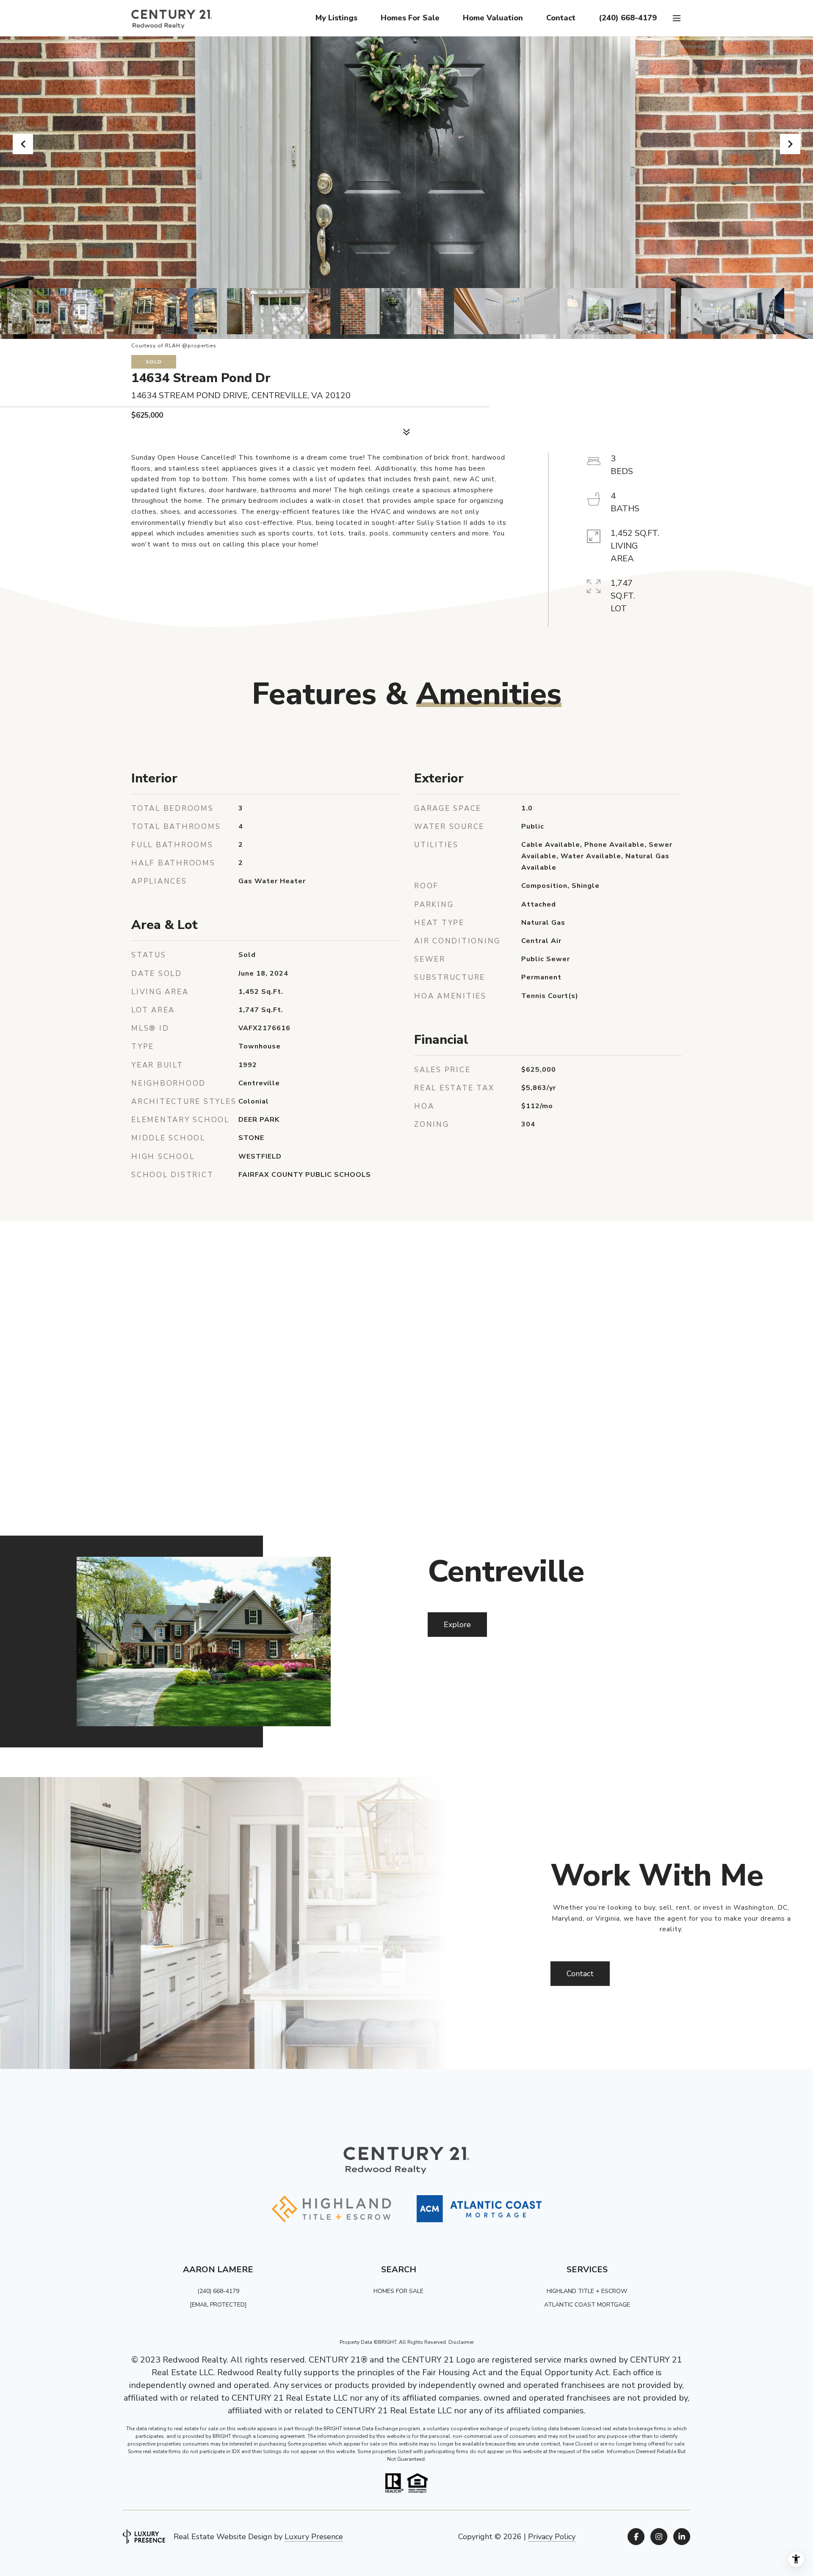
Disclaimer (461, 2342)
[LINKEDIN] (682, 2537)
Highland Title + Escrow (587, 2291)
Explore (457, 1625)
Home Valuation (493, 18)
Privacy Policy (552, 2537)
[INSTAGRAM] (659, 2537)
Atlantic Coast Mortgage (587, 2305)
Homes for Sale (410, 18)
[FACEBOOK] (636, 2537)
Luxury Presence (314, 2537)
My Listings (336, 18)
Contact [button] (580, 1974)
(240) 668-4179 (628, 18)
